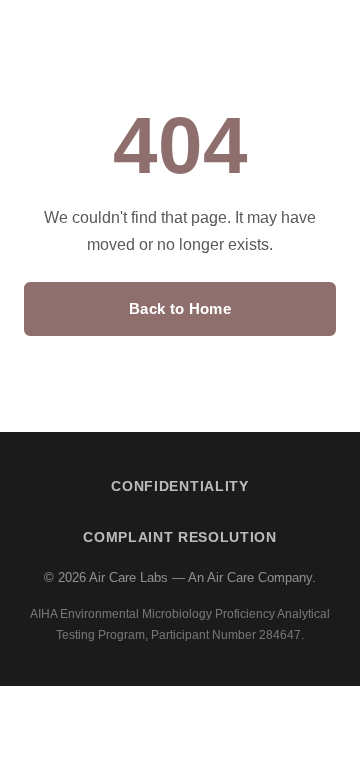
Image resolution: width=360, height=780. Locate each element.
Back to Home (180, 308)
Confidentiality (179, 486)
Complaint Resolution (180, 537)
